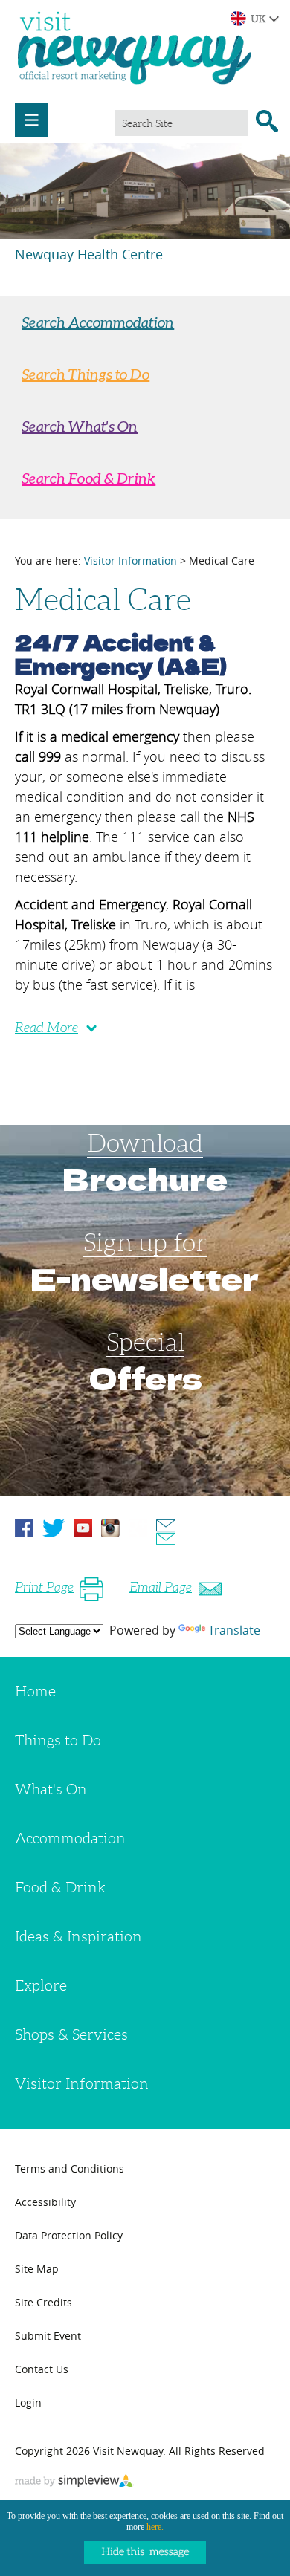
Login (28, 2403)
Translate (234, 1630)
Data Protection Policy (69, 2235)
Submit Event (48, 2336)
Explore (41, 1985)
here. (155, 2527)
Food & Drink (60, 1887)
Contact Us (42, 2369)
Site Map (37, 2269)
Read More (46, 1028)
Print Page (44, 1587)
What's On (51, 1789)
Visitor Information (130, 561)
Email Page (161, 1587)
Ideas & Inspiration (78, 1936)
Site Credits (43, 2302)
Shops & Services (71, 2034)
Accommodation (70, 1838)
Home (35, 1691)
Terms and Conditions (70, 2168)
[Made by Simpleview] (74, 2482)
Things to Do (58, 1740)
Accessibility (45, 2202)
